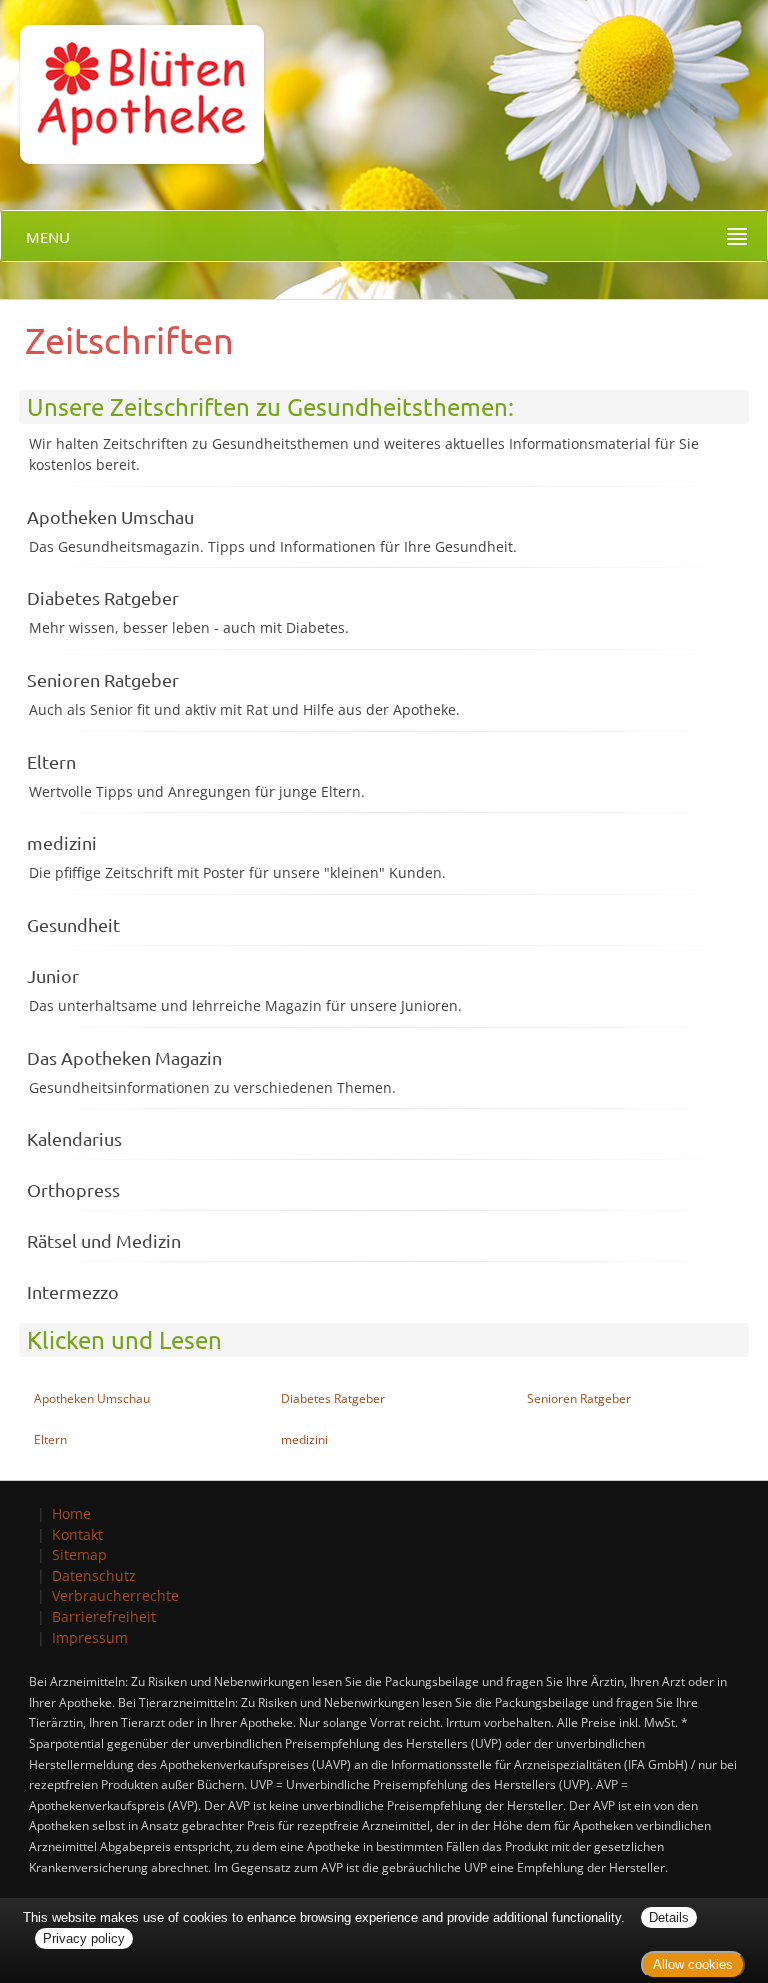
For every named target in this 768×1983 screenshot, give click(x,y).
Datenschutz (94, 1575)
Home (71, 1513)
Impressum (90, 1637)
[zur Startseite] (132, 80)
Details (669, 1917)
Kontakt (77, 1534)
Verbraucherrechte (115, 1595)
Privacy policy (84, 1938)
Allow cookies (693, 1964)
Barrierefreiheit (104, 1616)
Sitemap (79, 1554)
